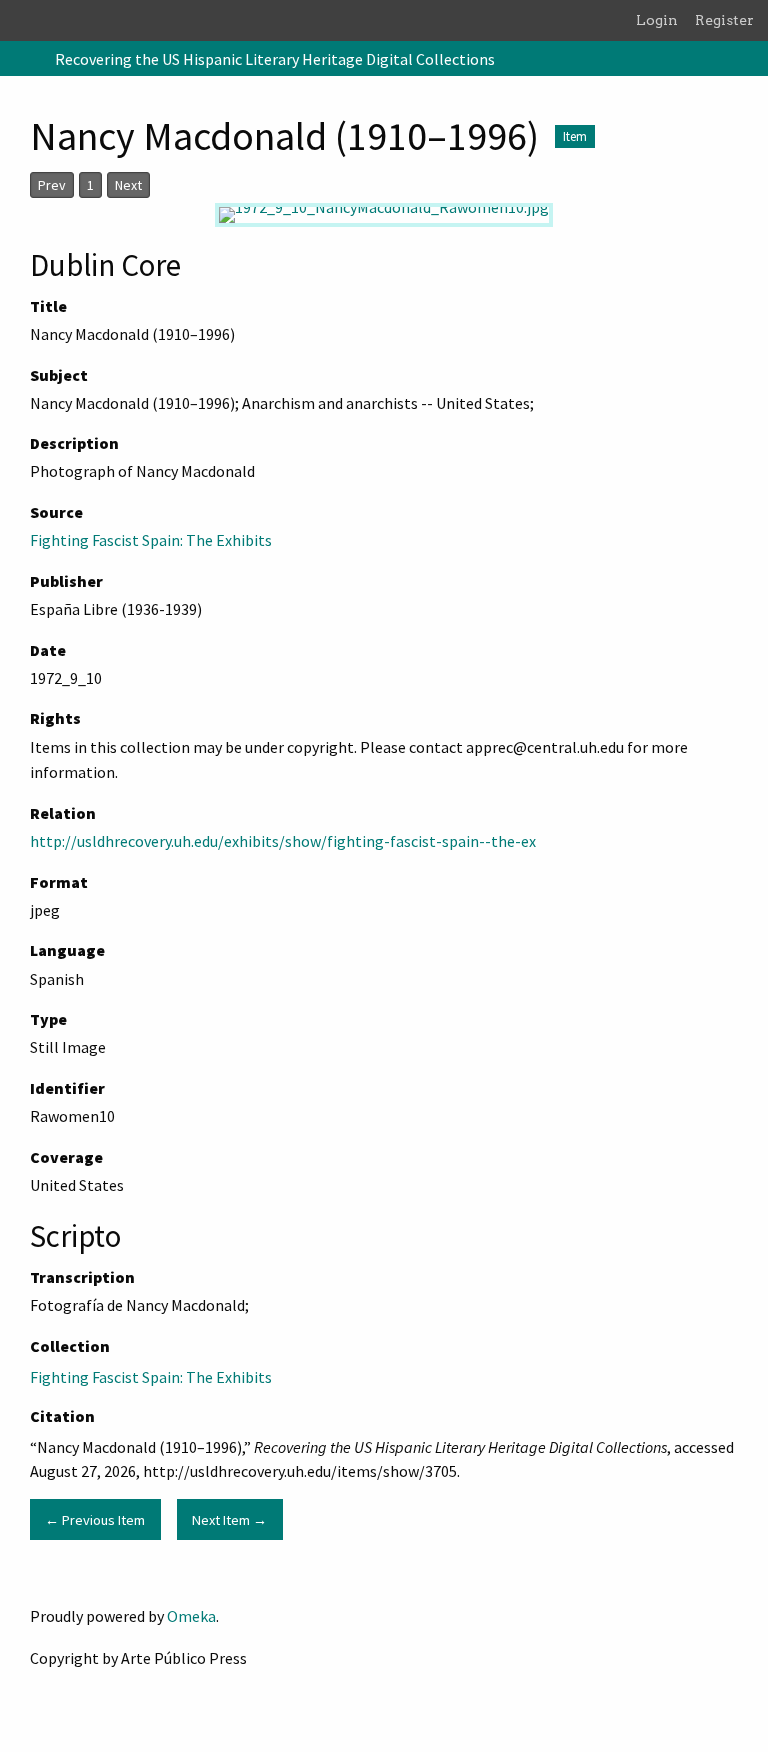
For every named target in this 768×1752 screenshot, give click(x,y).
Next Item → (229, 1520)
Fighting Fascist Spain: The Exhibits (151, 540)
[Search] (751, 59)
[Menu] (23, 59)
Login (657, 20)
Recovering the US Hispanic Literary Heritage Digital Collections (275, 59)
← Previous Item (95, 1520)
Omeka (191, 1616)
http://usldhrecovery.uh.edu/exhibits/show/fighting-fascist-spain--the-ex (283, 841)
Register (724, 20)
